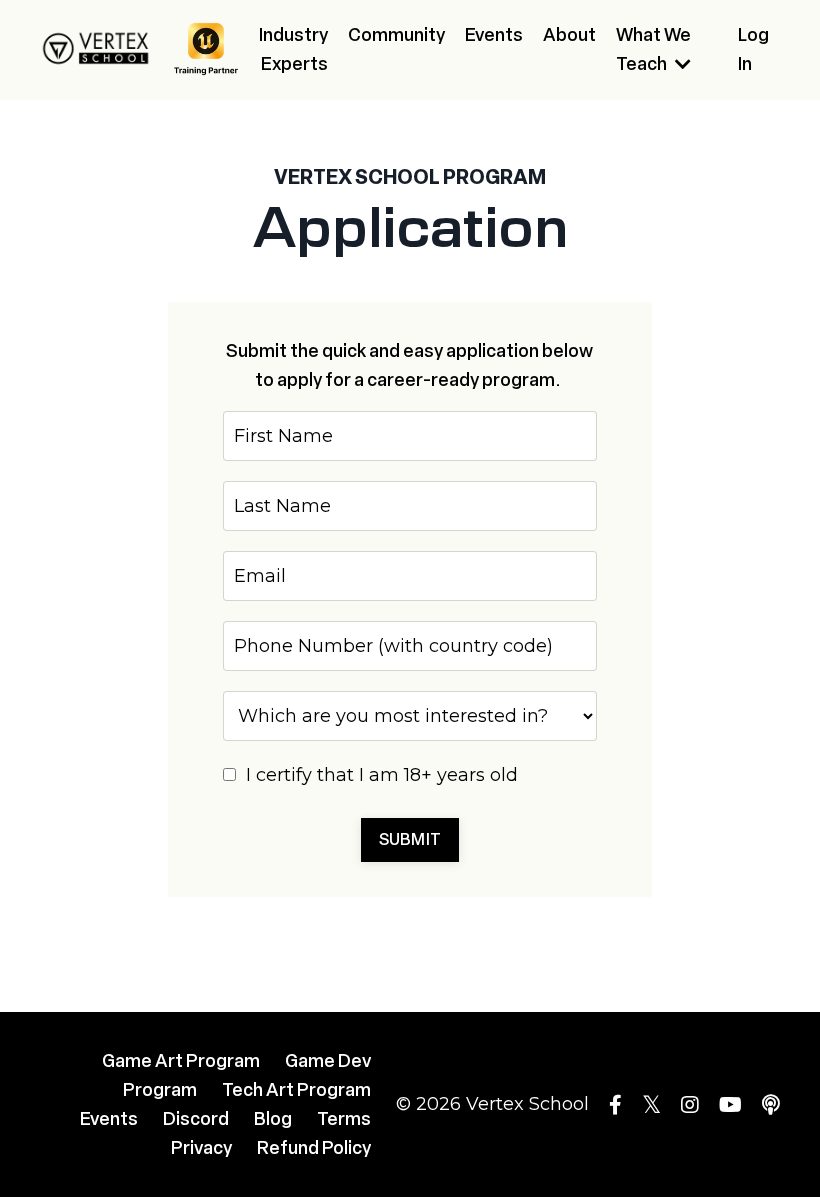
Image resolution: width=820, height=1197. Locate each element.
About (569, 35)
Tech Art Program (296, 1090)
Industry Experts (293, 49)
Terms (344, 1119)
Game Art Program (181, 1061)
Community (396, 35)
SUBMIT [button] (410, 839)
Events (494, 35)
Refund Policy (314, 1148)
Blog (273, 1119)
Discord (196, 1119)
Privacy (201, 1148)
